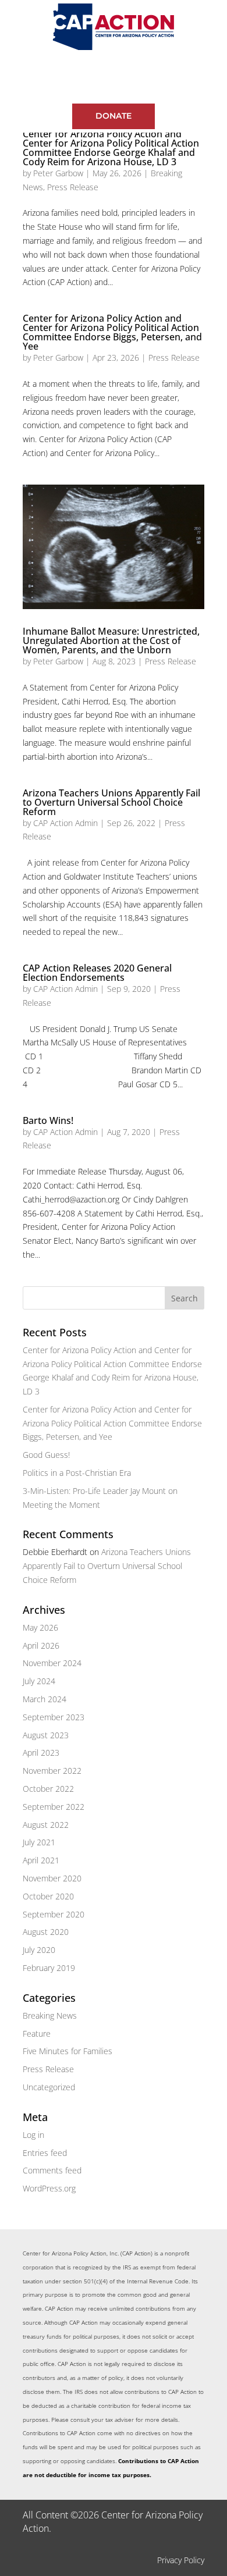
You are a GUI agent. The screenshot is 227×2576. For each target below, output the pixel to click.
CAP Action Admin (65, 823)
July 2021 (39, 1842)
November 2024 (52, 1663)
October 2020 (48, 1896)
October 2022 (48, 1789)
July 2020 (39, 1950)
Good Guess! (46, 1455)
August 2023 (46, 1735)
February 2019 (49, 1968)
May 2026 (40, 1627)
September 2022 (54, 1807)
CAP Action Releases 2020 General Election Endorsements (97, 973)
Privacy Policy (181, 2560)
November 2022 (52, 1771)
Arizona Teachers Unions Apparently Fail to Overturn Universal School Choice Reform (111, 802)
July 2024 (39, 1681)
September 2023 (54, 1717)
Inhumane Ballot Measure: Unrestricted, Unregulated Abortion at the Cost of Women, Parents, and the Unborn (111, 641)
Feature (37, 2034)
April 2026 (41, 1645)
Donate (114, 116)
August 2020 (46, 1932)
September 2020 (54, 1914)
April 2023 (41, 1753)
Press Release (73, 187)
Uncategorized (49, 2087)
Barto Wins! (48, 1120)
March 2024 (45, 1699)
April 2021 (41, 1860)
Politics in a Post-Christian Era (77, 1473)
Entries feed (45, 2153)
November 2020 (52, 1878)
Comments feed (52, 2170)
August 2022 (46, 1825)
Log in (33, 2135)
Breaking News (50, 2015)
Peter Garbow (58, 173)
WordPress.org (49, 2188)
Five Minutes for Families (68, 2051)
